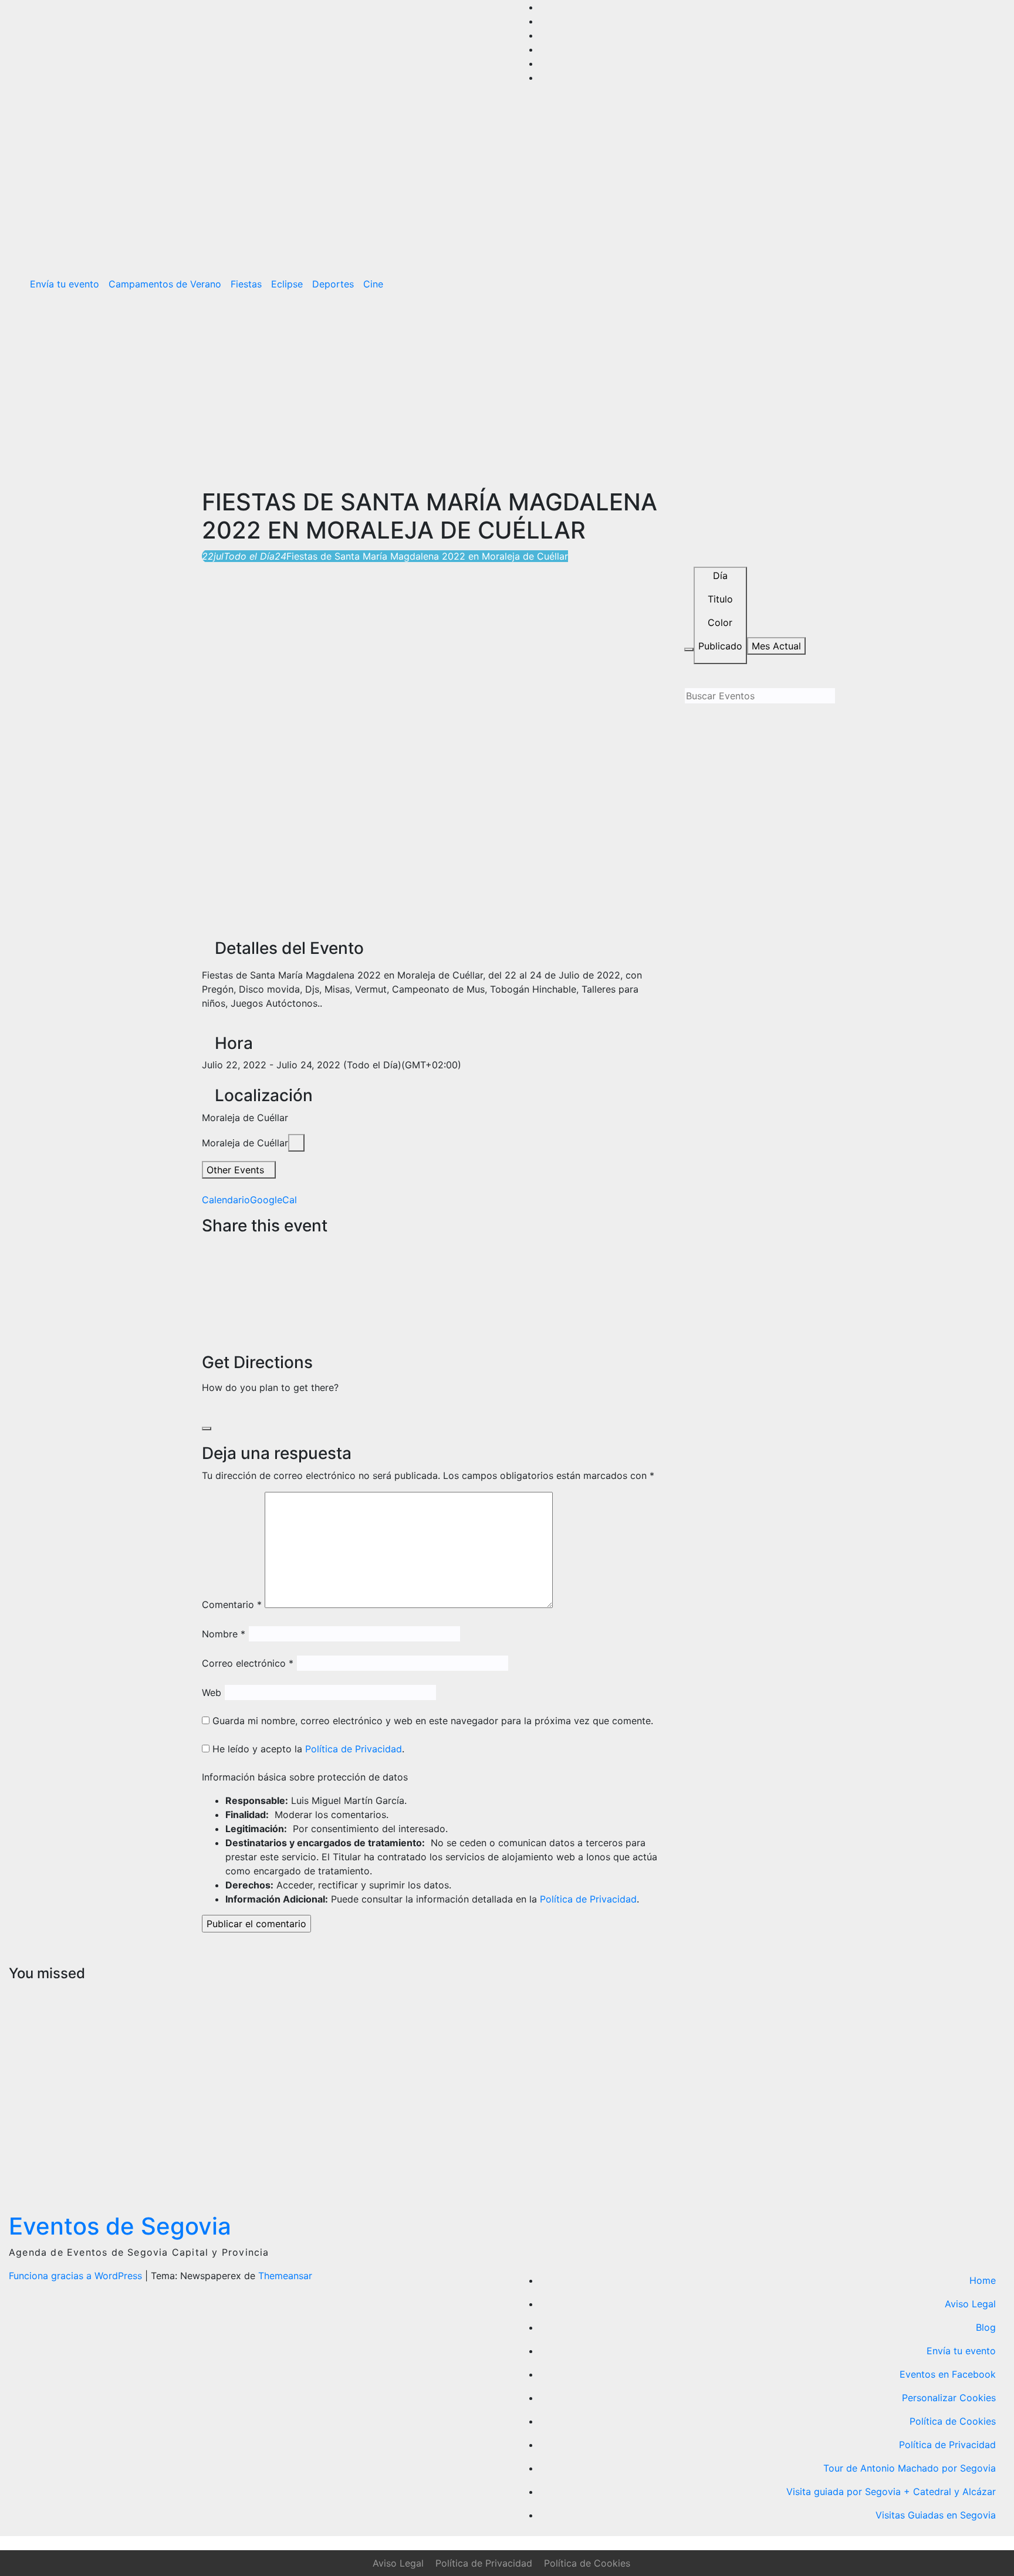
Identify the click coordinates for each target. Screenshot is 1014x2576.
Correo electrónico (248, 1663)
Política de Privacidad (354, 1749)
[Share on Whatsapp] (205, 1304)
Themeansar (285, 2276)
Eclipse (287, 284)
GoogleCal (273, 1200)
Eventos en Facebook (948, 2374)
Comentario (232, 1605)
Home (983, 2280)
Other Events (235, 1170)
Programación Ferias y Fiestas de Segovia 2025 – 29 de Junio (309, 2082)
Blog (986, 2327)
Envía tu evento (65, 284)
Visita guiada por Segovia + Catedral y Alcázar (891, 2492)
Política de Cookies (953, 2421)
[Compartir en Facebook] (205, 1247)
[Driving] (215, 1411)
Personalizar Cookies (949, 2398)
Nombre (224, 1634)
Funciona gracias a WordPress (77, 2276)
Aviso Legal (970, 2304)
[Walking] (235, 1411)
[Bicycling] (245, 1411)
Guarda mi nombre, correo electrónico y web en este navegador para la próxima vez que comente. (433, 1721)
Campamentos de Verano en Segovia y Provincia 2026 (58, 2082)
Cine (373, 284)
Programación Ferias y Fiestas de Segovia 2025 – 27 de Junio (816, 2068)
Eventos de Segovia (120, 2226)
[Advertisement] (507, 388)
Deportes (333, 284)
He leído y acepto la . (307, 1749)
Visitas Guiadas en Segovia (936, 2515)
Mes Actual (776, 646)
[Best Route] (205, 1411)
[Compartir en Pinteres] (205, 1289)
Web (212, 1692)
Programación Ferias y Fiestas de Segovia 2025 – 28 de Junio (562, 2082)
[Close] (207, 1429)
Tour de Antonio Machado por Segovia (910, 2468)
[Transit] (225, 1411)
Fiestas (246, 284)
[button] (971, 284)
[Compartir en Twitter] (205, 1261)
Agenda (786, 1993)
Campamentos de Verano (165, 284)
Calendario (226, 1200)
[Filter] (689, 649)
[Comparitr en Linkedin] (205, 1275)
